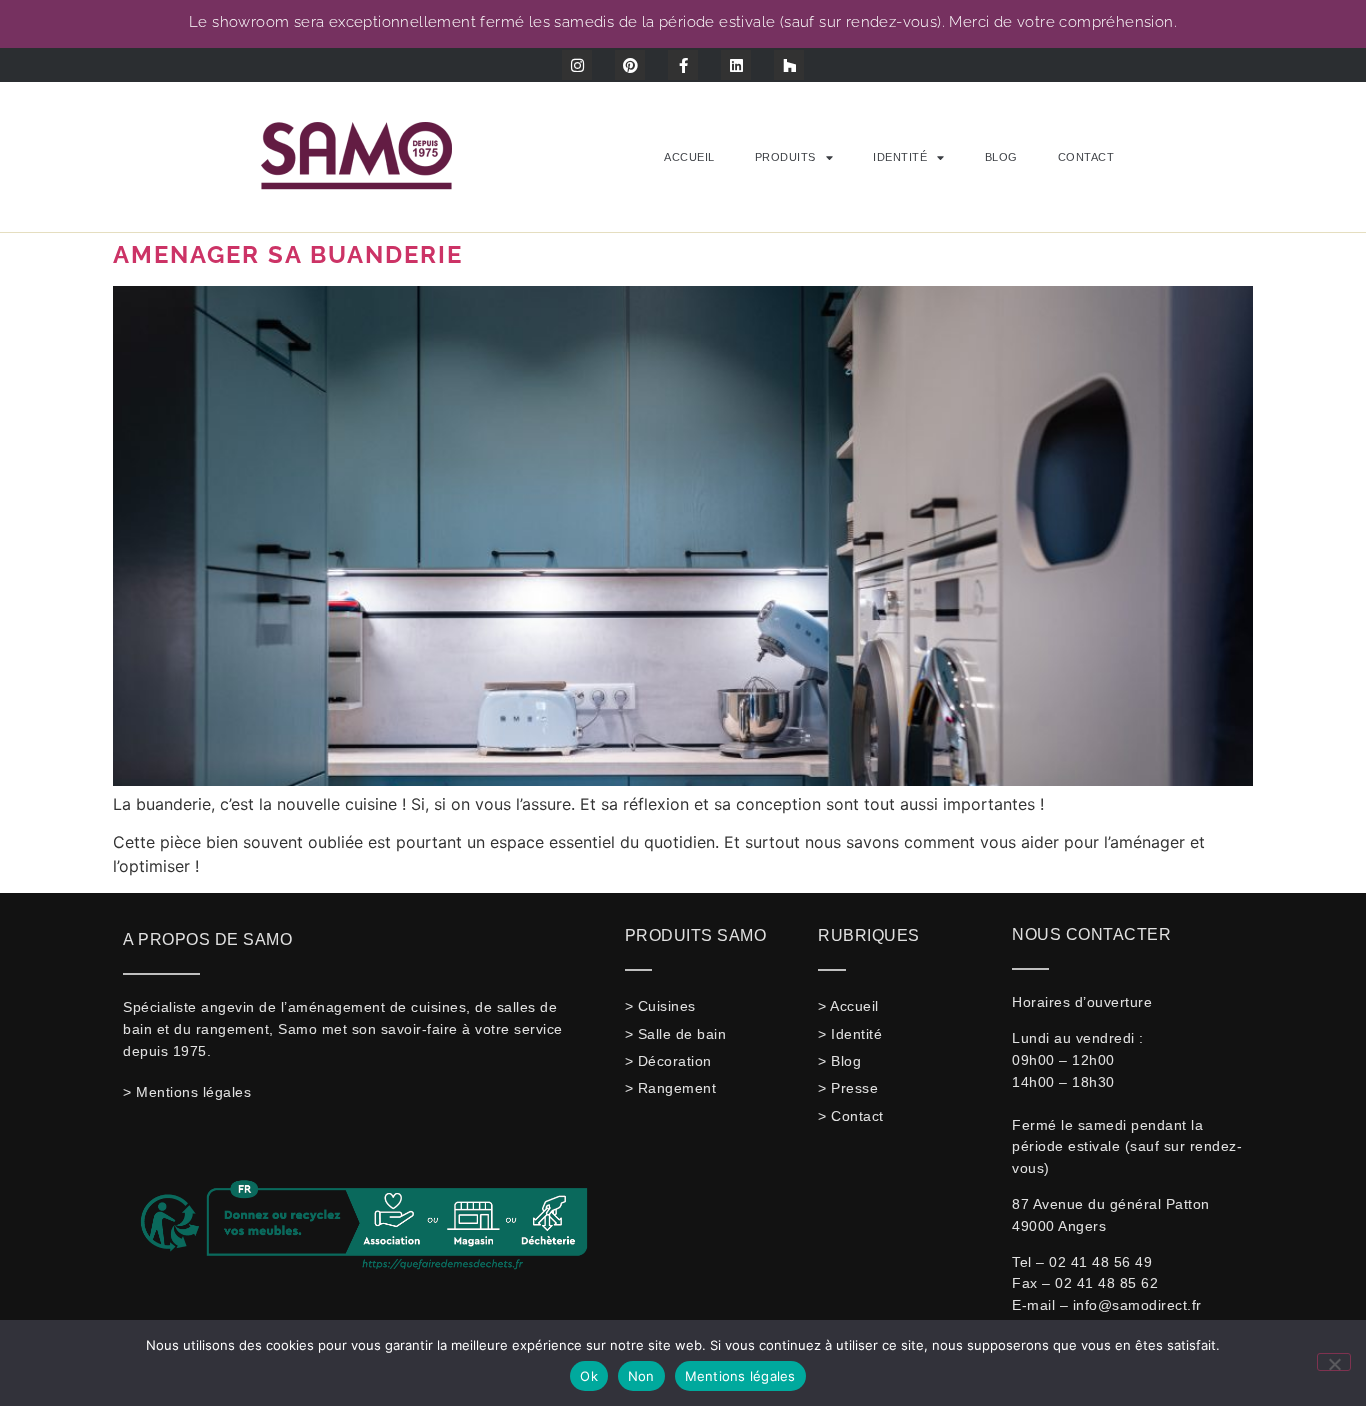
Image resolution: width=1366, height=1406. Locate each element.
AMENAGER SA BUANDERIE (288, 254)
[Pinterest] (630, 65)
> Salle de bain (676, 1034)
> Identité (850, 1034)
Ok (589, 1376)
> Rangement (671, 1088)
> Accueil (848, 1006)
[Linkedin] (736, 65)
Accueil (689, 157)
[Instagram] (577, 65)
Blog (1001, 157)
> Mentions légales (187, 1092)
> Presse (848, 1088)
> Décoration (668, 1061)
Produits (785, 157)
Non (641, 1376)
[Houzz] (789, 65)
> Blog (839, 1061)
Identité (900, 157)
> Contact (851, 1116)
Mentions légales (740, 1376)
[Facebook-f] (683, 65)
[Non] (1334, 1362)
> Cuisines (660, 1006)
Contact (1086, 157)
